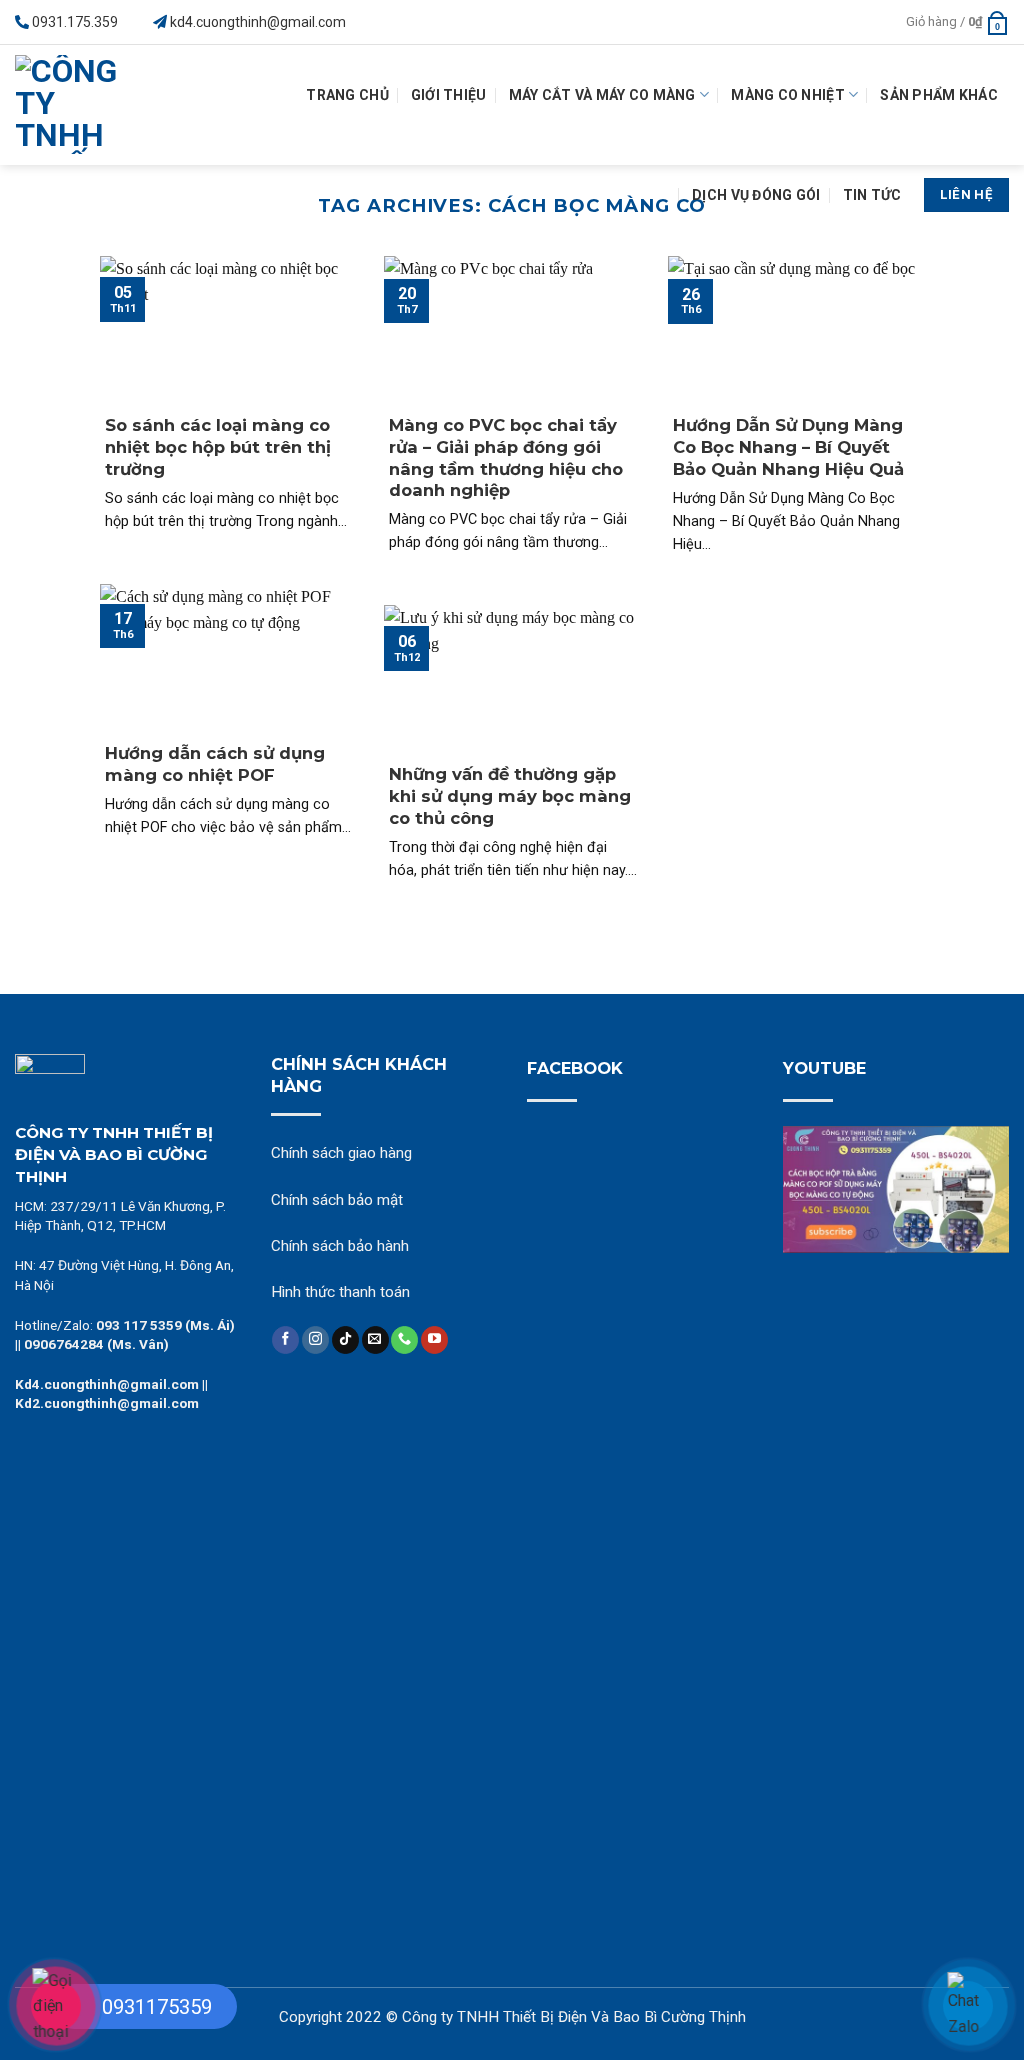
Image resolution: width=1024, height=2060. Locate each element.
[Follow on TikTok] (345, 1340)
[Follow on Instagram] (315, 1340)
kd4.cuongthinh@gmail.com (258, 22)
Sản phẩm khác (939, 95)
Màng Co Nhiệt (788, 95)
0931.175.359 (75, 22)
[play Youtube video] (896, 1189)
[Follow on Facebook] (285, 1340)
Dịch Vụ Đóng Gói (756, 195)
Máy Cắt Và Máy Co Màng (602, 95)
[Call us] (404, 1340)
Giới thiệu (449, 95)
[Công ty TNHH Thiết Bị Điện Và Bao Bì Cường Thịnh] (76, 105)
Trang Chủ (347, 95)
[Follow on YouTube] (434, 1340)
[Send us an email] (375, 1340)
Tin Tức (872, 195)
